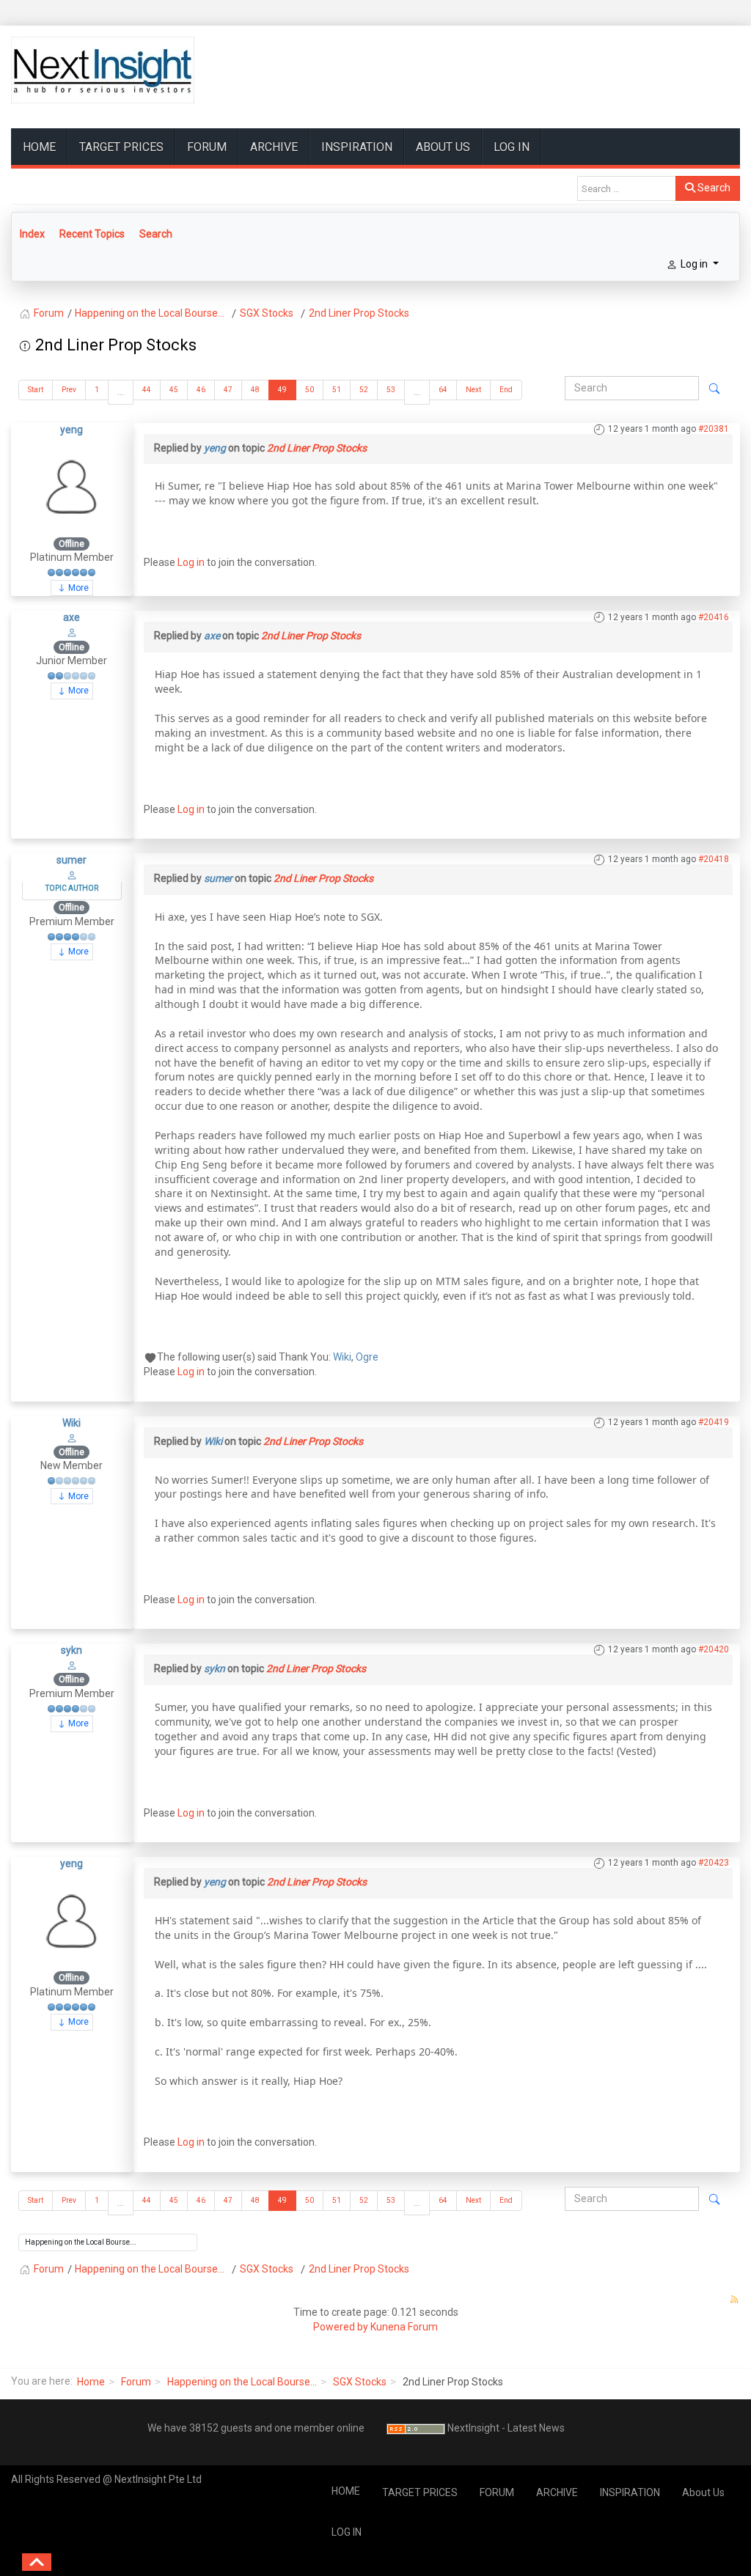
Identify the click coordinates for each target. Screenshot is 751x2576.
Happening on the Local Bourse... (242, 2382)
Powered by (341, 2327)
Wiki (342, 1357)
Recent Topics (92, 234)
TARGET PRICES (121, 147)
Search (713, 188)
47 (228, 390)
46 (201, 390)
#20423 (714, 1863)
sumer (72, 860)
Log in (191, 562)
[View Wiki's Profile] (72, 1437)
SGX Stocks (360, 2382)
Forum (136, 2382)
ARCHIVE (274, 147)
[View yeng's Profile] (72, 486)
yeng (72, 430)
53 (391, 390)
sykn (72, 1650)
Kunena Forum (404, 2327)
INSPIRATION (357, 147)
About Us (443, 147)
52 (364, 390)
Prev (69, 390)
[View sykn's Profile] (72, 1665)
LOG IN (512, 147)
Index (32, 234)
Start (36, 390)
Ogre (367, 1357)
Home (91, 2382)
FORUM (207, 147)
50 (309, 390)
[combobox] (627, 188)
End (506, 390)
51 (337, 390)
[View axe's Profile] (72, 632)
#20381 (714, 429)
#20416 (714, 617)
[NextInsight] (103, 70)
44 (147, 390)
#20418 (714, 859)
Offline (72, 544)
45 (174, 390)
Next (473, 390)
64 (443, 390)
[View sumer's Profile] (72, 875)
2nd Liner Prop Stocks (317, 448)
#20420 (714, 1649)
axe (72, 617)
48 (255, 390)
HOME (39, 147)
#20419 (714, 1422)
